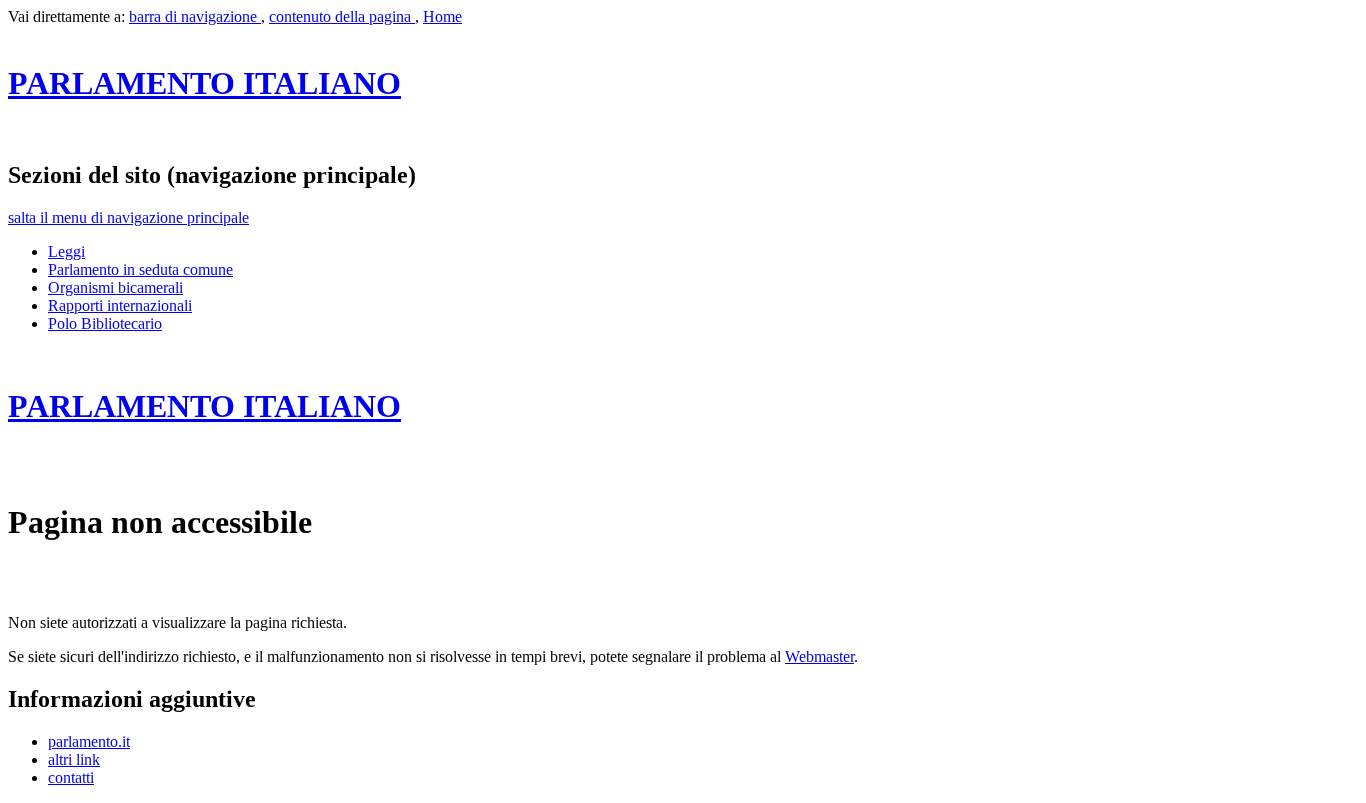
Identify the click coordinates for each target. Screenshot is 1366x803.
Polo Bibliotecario (105, 323)
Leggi (66, 251)
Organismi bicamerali (115, 287)
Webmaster (819, 656)
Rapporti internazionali (120, 305)
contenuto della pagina (342, 16)
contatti (71, 777)
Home (442, 16)
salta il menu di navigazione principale (128, 217)
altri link (74, 759)
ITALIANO (204, 83)
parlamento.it (89, 741)
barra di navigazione (195, 16)
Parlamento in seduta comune (140, 269)
